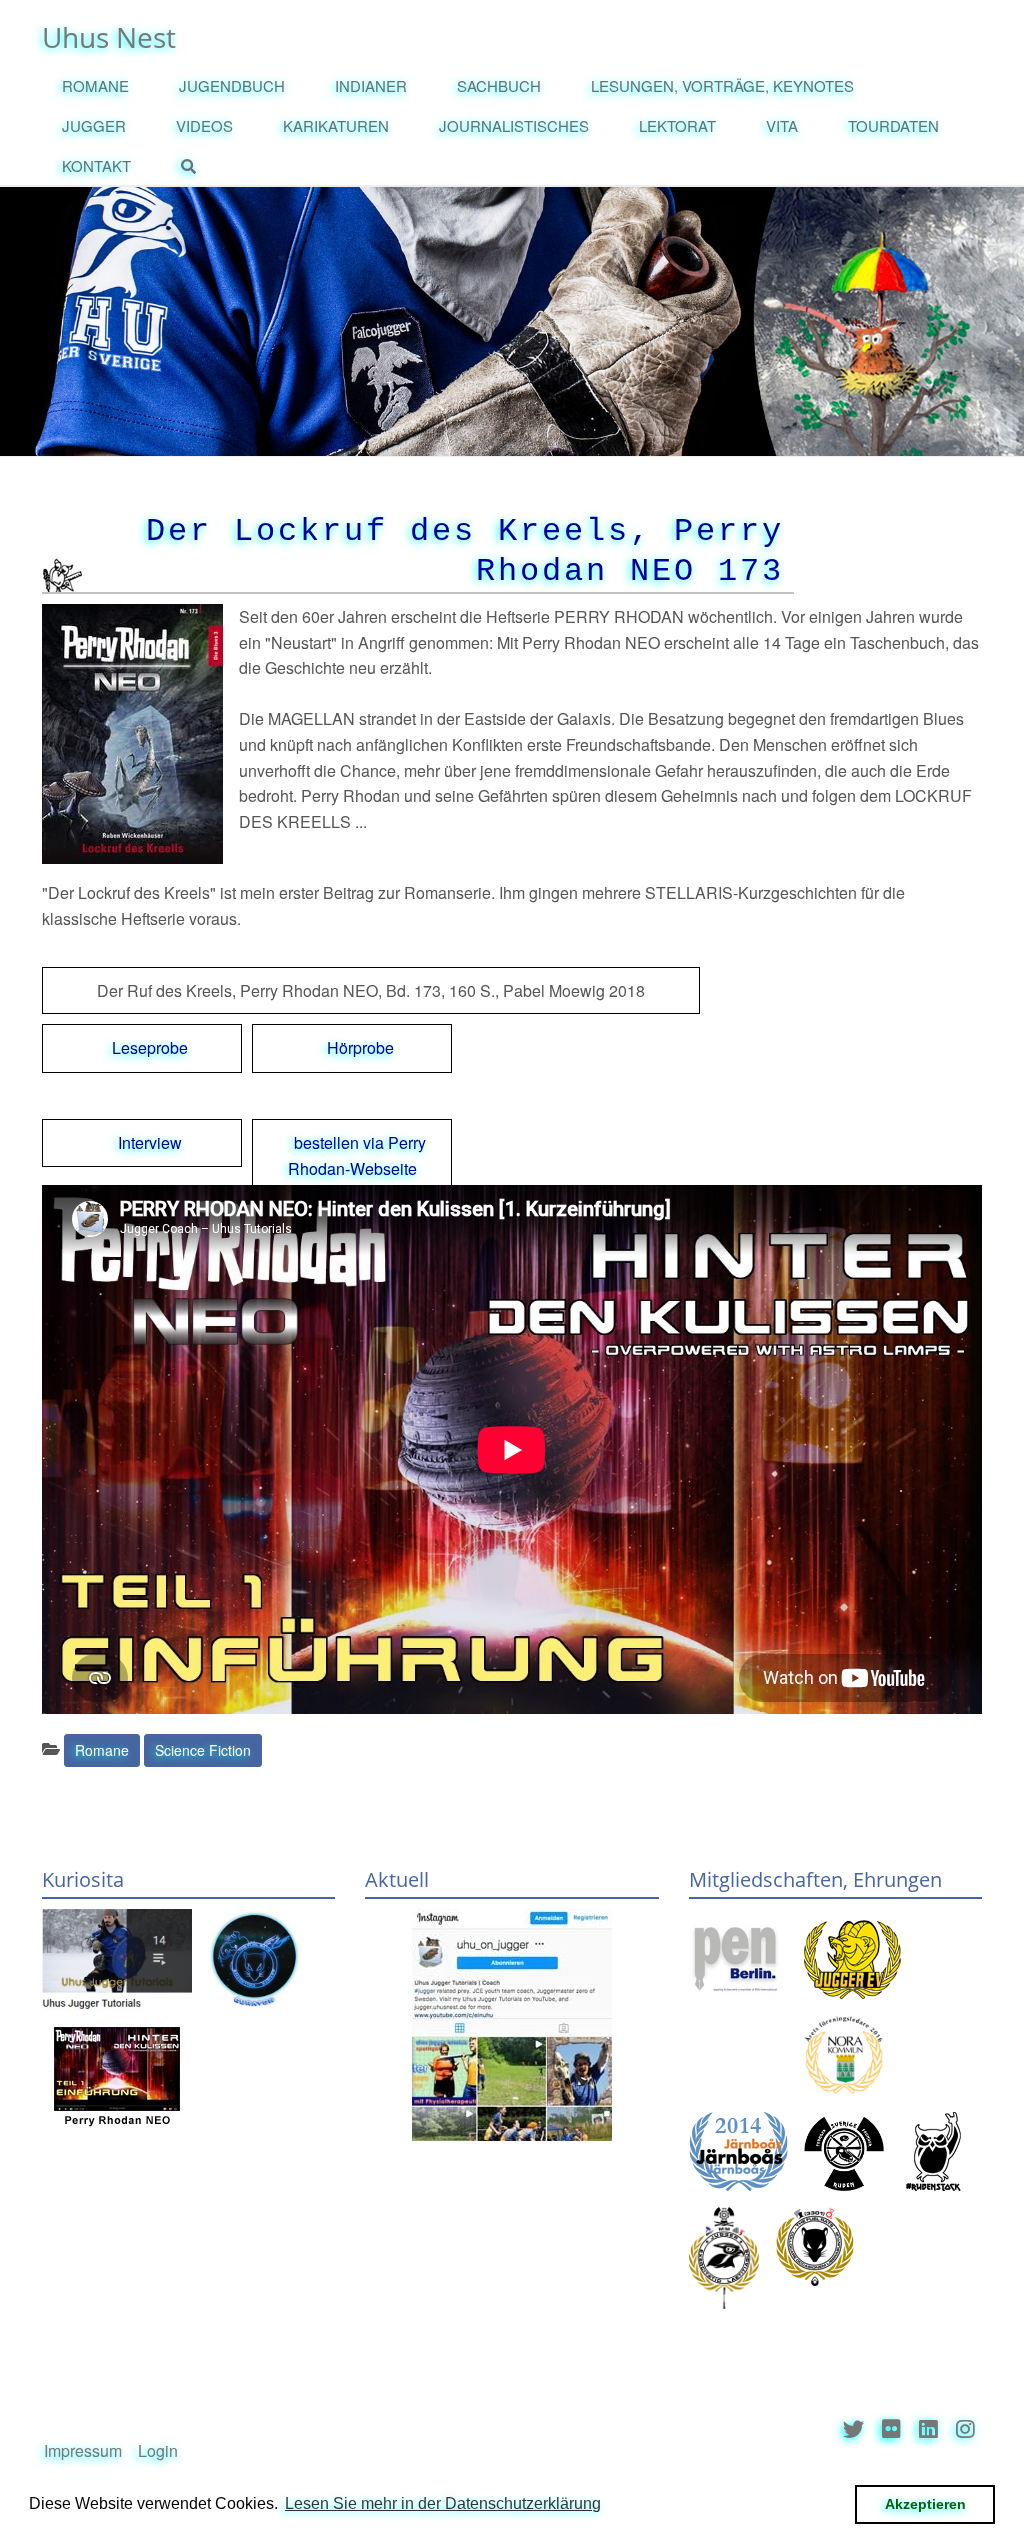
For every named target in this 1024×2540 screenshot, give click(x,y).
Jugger (94, 125)
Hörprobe (360, 1047)
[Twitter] (853, 2429)
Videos (204, 125)
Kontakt (96, 165)
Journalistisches (514, 125)
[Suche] (193, 167)
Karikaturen (336, 125)
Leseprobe (150, 1047)
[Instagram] (965, 2429)
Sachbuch (499, 85)
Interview (150, 1142)
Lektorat (677, 125)
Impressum (83, 2450)
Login (158, 2450)
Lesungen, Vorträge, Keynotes (722, 85)
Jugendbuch (232, 85)
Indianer (371, 85)
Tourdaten (893, 125)
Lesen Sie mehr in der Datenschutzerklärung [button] (443, 2503)
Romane (95, 85)
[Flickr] (891, 2429)
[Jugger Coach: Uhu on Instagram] (511, 2025)
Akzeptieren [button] (925, 2504)
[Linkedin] (928, 2429)
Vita (782, 125)
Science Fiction (203, 1750)
